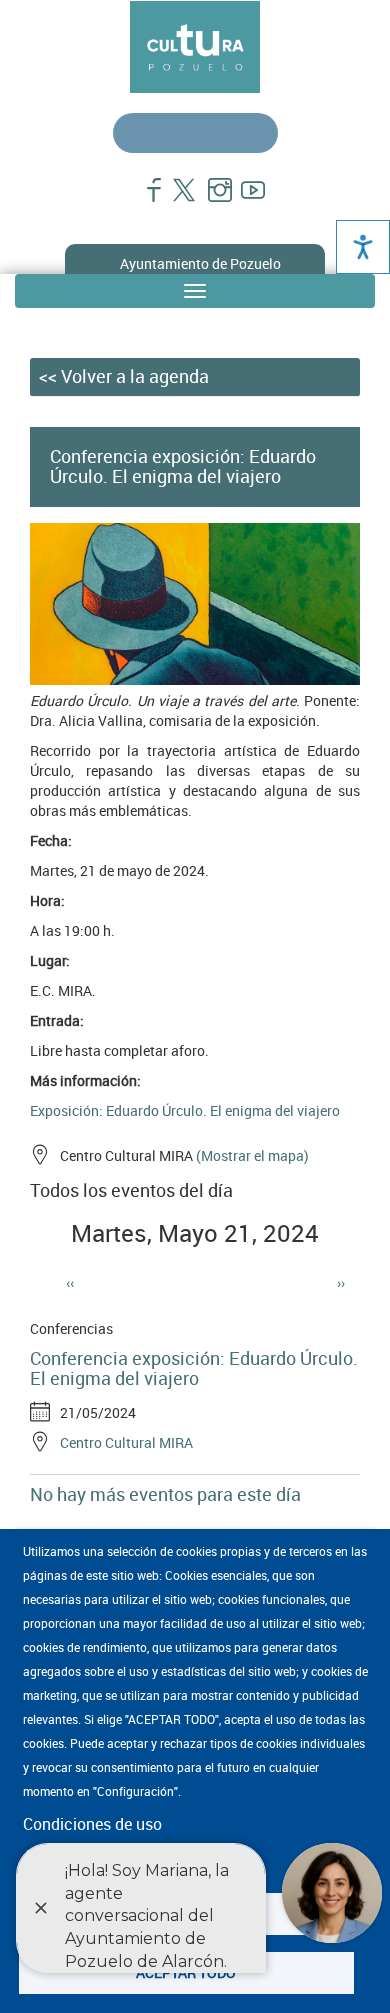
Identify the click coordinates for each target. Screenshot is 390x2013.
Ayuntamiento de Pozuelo (200, 263)
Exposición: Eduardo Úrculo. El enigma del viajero (185, 1110)
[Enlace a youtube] (244, 200)
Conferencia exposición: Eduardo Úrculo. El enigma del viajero (194, 1368)
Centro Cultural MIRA (126, 1442)
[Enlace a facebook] (145, 200)
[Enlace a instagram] (211, 200)
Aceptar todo (186, 1972)
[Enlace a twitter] (178, 200)
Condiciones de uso (92, 1824)
